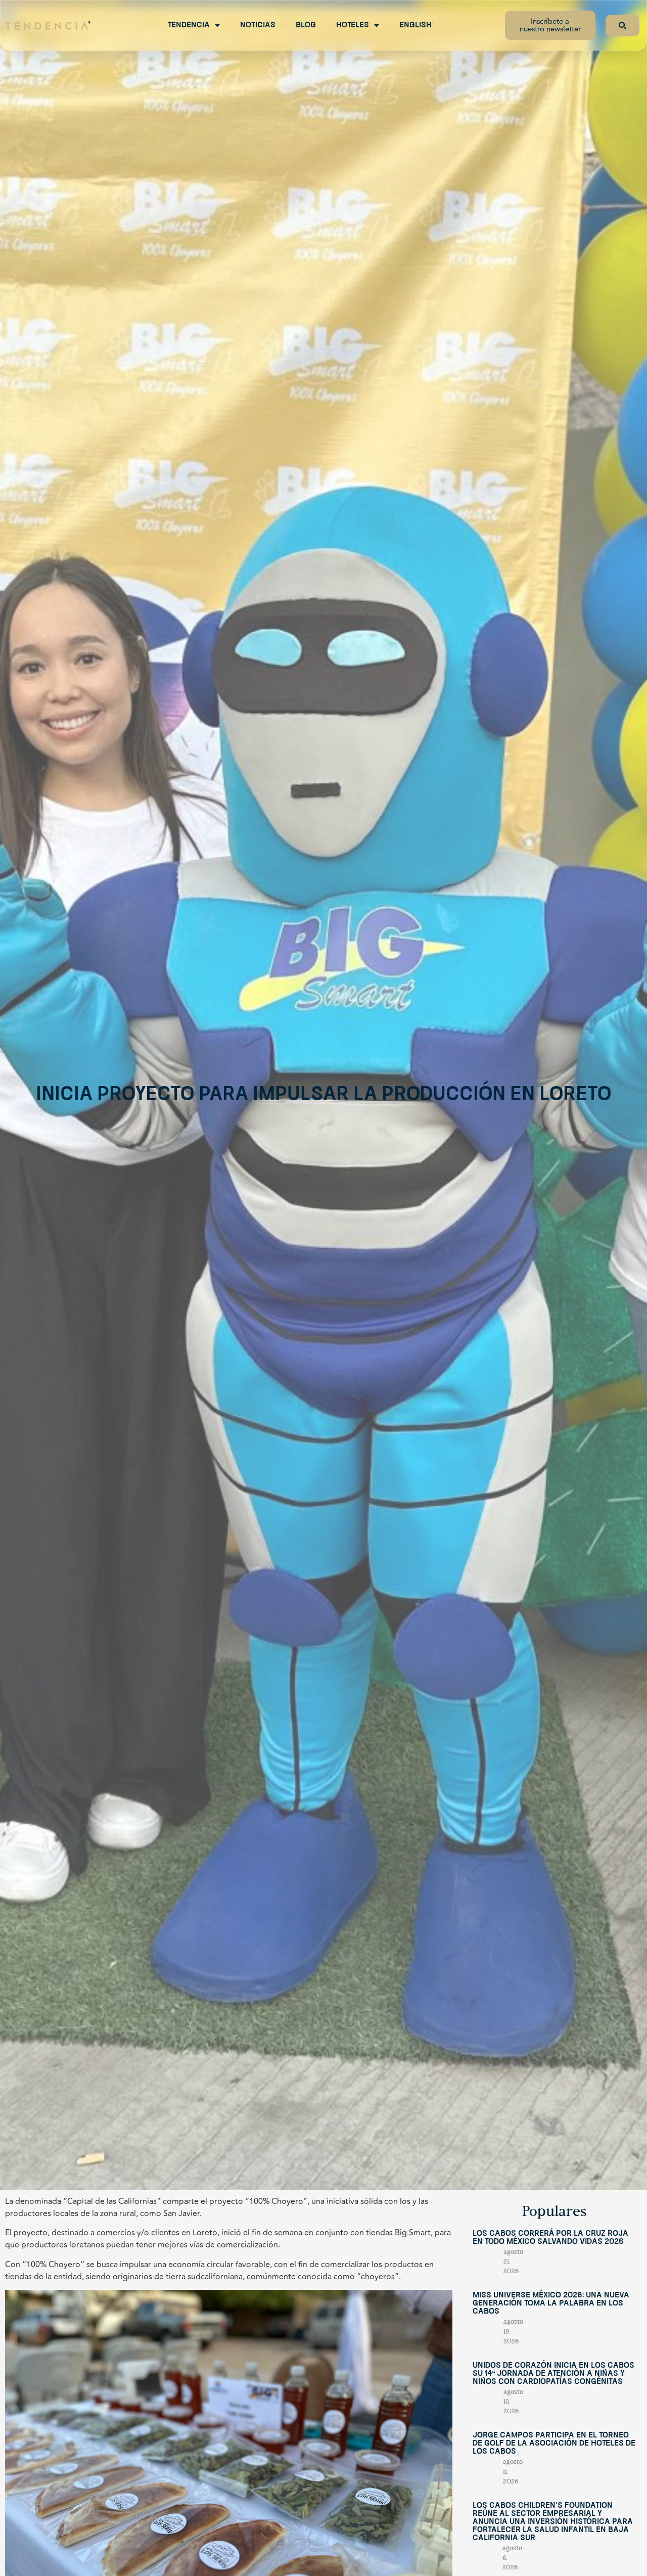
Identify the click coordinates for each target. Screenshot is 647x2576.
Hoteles (353, 25)
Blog (306, 25)
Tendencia (189, 25)
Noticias (258, 25)
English (415, 25)
